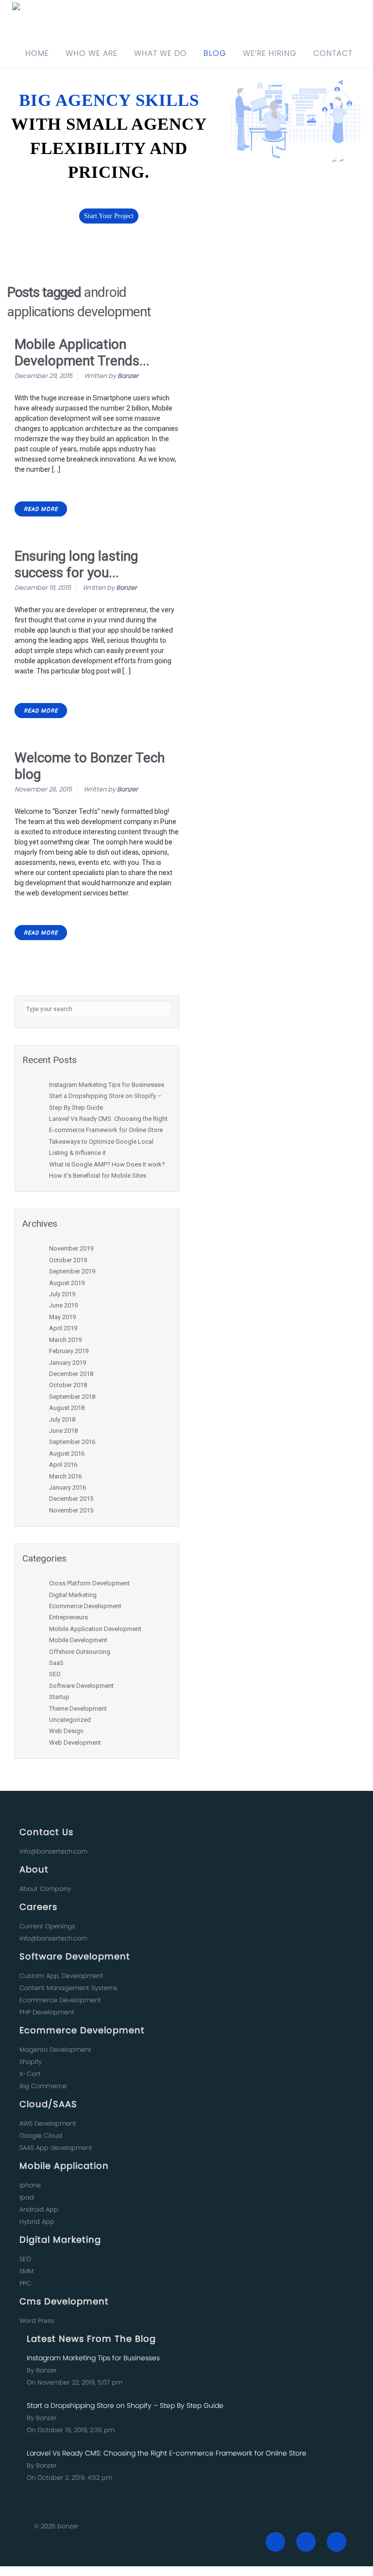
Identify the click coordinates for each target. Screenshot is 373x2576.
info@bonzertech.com (53, 1851)
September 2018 (72, 1397)
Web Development (75, 1743)
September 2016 (72, 1442)
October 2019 (68, 1260)
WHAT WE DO (161, 53)
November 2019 (71, 1248)
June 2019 (63, 1305)
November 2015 (71, 1510)
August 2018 (67, 1408)
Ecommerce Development (85, 1606)
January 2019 (68, 1363)
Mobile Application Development (95, 1629)
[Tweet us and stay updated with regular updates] (306, 2542)
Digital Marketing (73, 1595)
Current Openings (47, 1926)
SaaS (56, 1663)
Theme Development (78, 1709)
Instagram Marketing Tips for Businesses (107, 1085)
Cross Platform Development (89, 1583)
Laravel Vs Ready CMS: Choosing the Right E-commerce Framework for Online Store (108, 1124)
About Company (45, 1889)
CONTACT (333, 53)
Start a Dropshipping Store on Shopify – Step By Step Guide (125, 2405)
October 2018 (68, 1385)
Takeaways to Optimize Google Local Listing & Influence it (101, 1147)
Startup (59, 1697)
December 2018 (71, 1374)
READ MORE (41, 509)
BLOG (215, 53)
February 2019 (69, 1351)
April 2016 (63, 1465)
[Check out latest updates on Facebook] (275, 2542)
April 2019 (63, 1328)
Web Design (66, 1731)
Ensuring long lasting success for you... (76, 564)
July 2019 (62, 1294)
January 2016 (68, 1487)
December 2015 (71, 1499)
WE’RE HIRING (270, 53)
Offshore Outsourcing (80, 1652)
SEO (55, 1674)
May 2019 (62, 1317)
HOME (37, 53)
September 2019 (72, 1271)
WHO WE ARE (92, 53)
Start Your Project (109, 216)
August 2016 (67, 1453)
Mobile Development (78, 1640)
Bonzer (128, 376)
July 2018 (62, 1419)
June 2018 (63, 1431)
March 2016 (65, 1476)
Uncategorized (70, 1720)
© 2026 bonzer (56, 2526)
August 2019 (67, 1283)
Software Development (81, 1686)
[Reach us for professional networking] (337, 2542)
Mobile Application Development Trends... (82, 352)
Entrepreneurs (68, 1617)
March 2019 (65, 1340)
